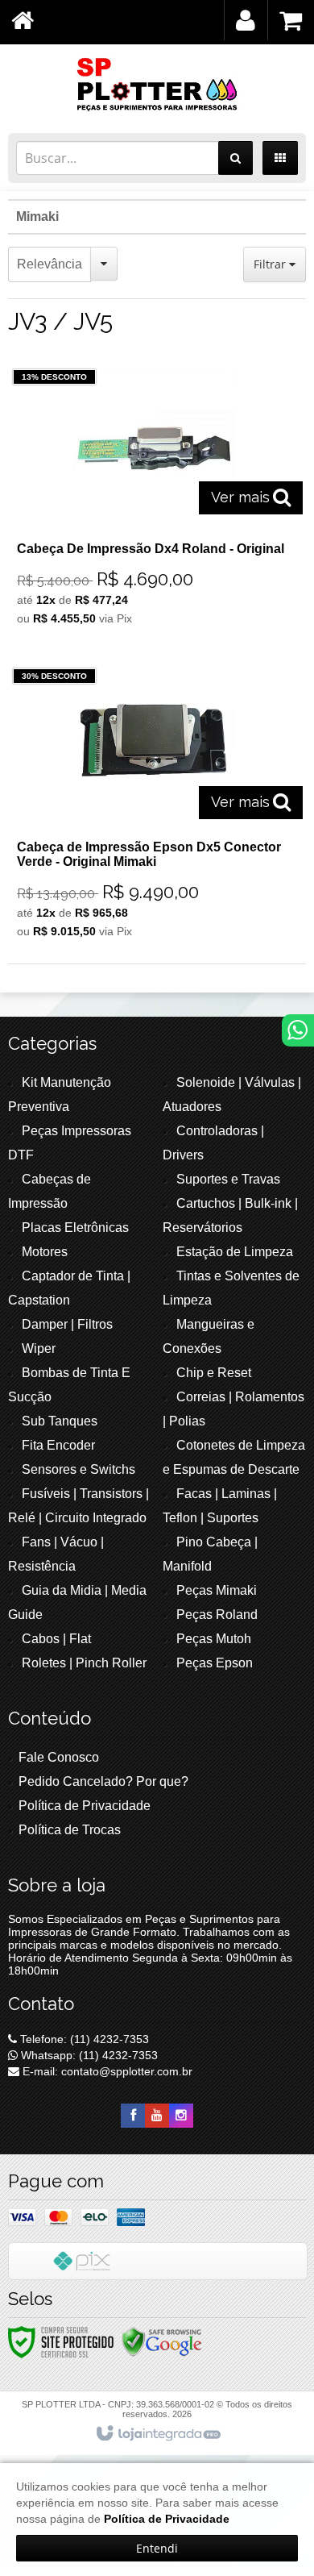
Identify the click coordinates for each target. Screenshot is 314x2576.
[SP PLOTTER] (157, 85)
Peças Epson (215, 1663)
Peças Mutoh (214, 1639)
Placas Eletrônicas (75, 1228)
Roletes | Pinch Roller (84, 1663)
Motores (45, 1252)
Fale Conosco (59, 1757)
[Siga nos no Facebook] (133, 2116)
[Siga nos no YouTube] (157, 2116)
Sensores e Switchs (78, 1469)
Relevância (50, 264)
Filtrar (271, 264)
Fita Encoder (58, 1445)
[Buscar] (235, 158)
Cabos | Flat (56, 1639)
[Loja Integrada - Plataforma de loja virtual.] (157, 2434)
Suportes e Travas (228, 1179)
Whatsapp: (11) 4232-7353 (88, 2055)
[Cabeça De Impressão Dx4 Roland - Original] (154, 501)
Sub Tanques (60, 1421)
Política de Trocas (70, 1830)
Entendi (157, 2548)
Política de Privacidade (85, 1806)
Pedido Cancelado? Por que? (103, 1781)
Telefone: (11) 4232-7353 (83, 2039)
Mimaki (37, 216)
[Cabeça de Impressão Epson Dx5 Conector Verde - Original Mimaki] (154, 807)
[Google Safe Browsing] (162, 2341)
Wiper (39, 1348)
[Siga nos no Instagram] (181, 2116)
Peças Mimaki (217, 1590)
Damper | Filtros (67, 1324)
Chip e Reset (214, 1373)
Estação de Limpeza (235, 1252)
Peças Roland (217, 1615)
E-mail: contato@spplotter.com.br (106, 2071)
